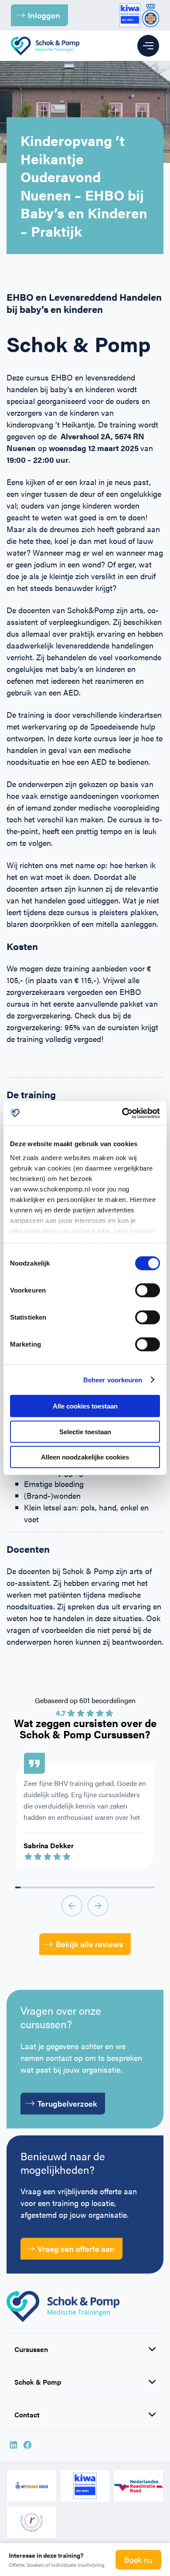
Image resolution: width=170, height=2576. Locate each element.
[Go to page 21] (126, 1887)
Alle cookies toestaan (85, 1406)
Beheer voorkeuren (113, 1380)
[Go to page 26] (152, 1887)
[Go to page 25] (147, 1887)
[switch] (148, 1290)
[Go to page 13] (85, 1887)
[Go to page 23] (137, 1887)
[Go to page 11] (75, 1887)
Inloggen (44, 15)
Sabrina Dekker (49, 1845)
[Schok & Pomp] (45, 46)
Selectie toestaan (85, 1431)
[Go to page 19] (116, 1887)
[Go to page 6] (49, 1887)
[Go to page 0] (18, 1887)
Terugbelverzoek (67, 2103)
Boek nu (138, 2560)
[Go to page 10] (70, 1887)
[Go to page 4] (38, 1887)
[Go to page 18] (111, 1887)
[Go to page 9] (65, 1887)
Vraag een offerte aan (76, 2248)
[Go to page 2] (28, 1887)
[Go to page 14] (90, 1887)
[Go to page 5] (44, 1887)
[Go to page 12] (80, 1887)
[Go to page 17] (105, 1887)
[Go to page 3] (34, 1887)
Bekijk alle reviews (89, 1944)
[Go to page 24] (142, 1887)
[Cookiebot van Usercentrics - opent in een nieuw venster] (122, 1113)
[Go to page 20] (121, 1887)
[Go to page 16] (101, 1887)
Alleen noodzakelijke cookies (85, 1457)
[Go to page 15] (95, 1887)
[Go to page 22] (132, 1887)
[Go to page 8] (59, 1887)
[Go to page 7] (54, 1887)
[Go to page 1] (23, 1887)
